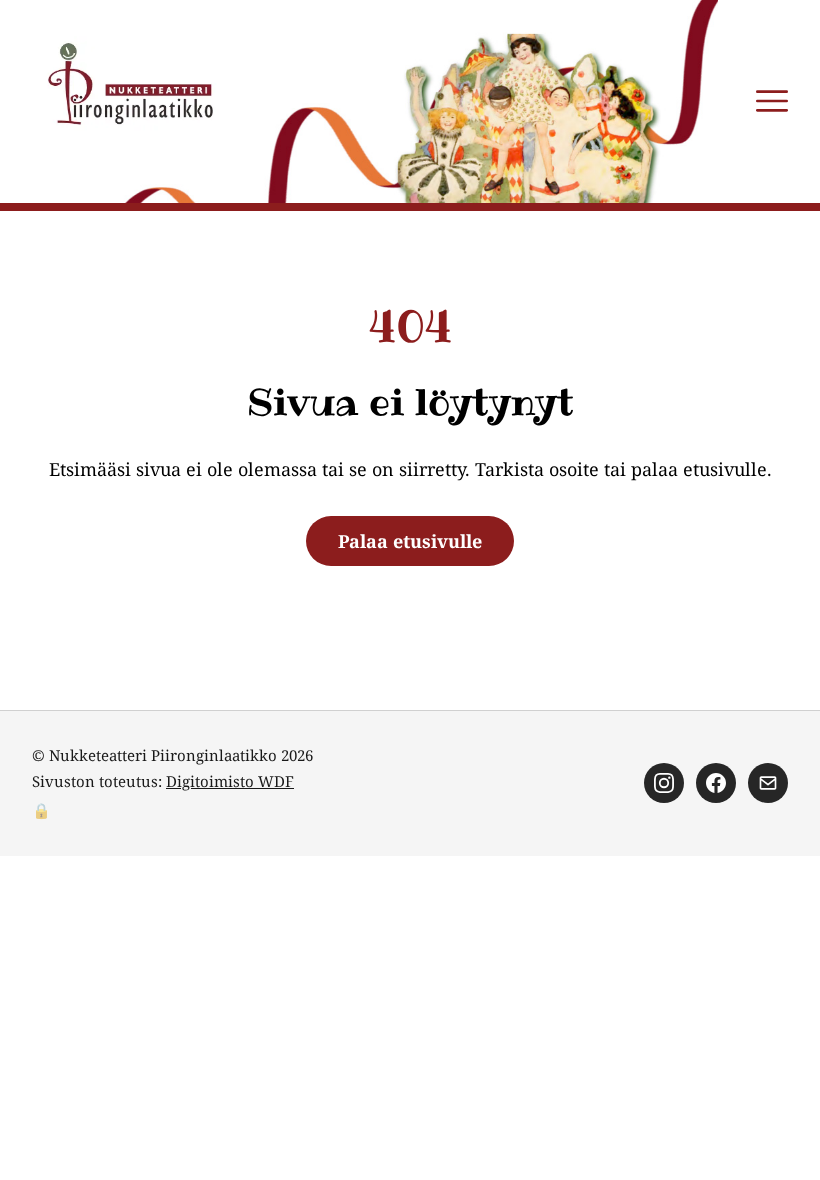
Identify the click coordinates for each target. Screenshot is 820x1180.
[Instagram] (664, 783)
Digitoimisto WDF (230, 781)
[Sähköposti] (768, 783)
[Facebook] (716, 783)
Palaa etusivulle (410, 541)
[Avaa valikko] (772, 101)
